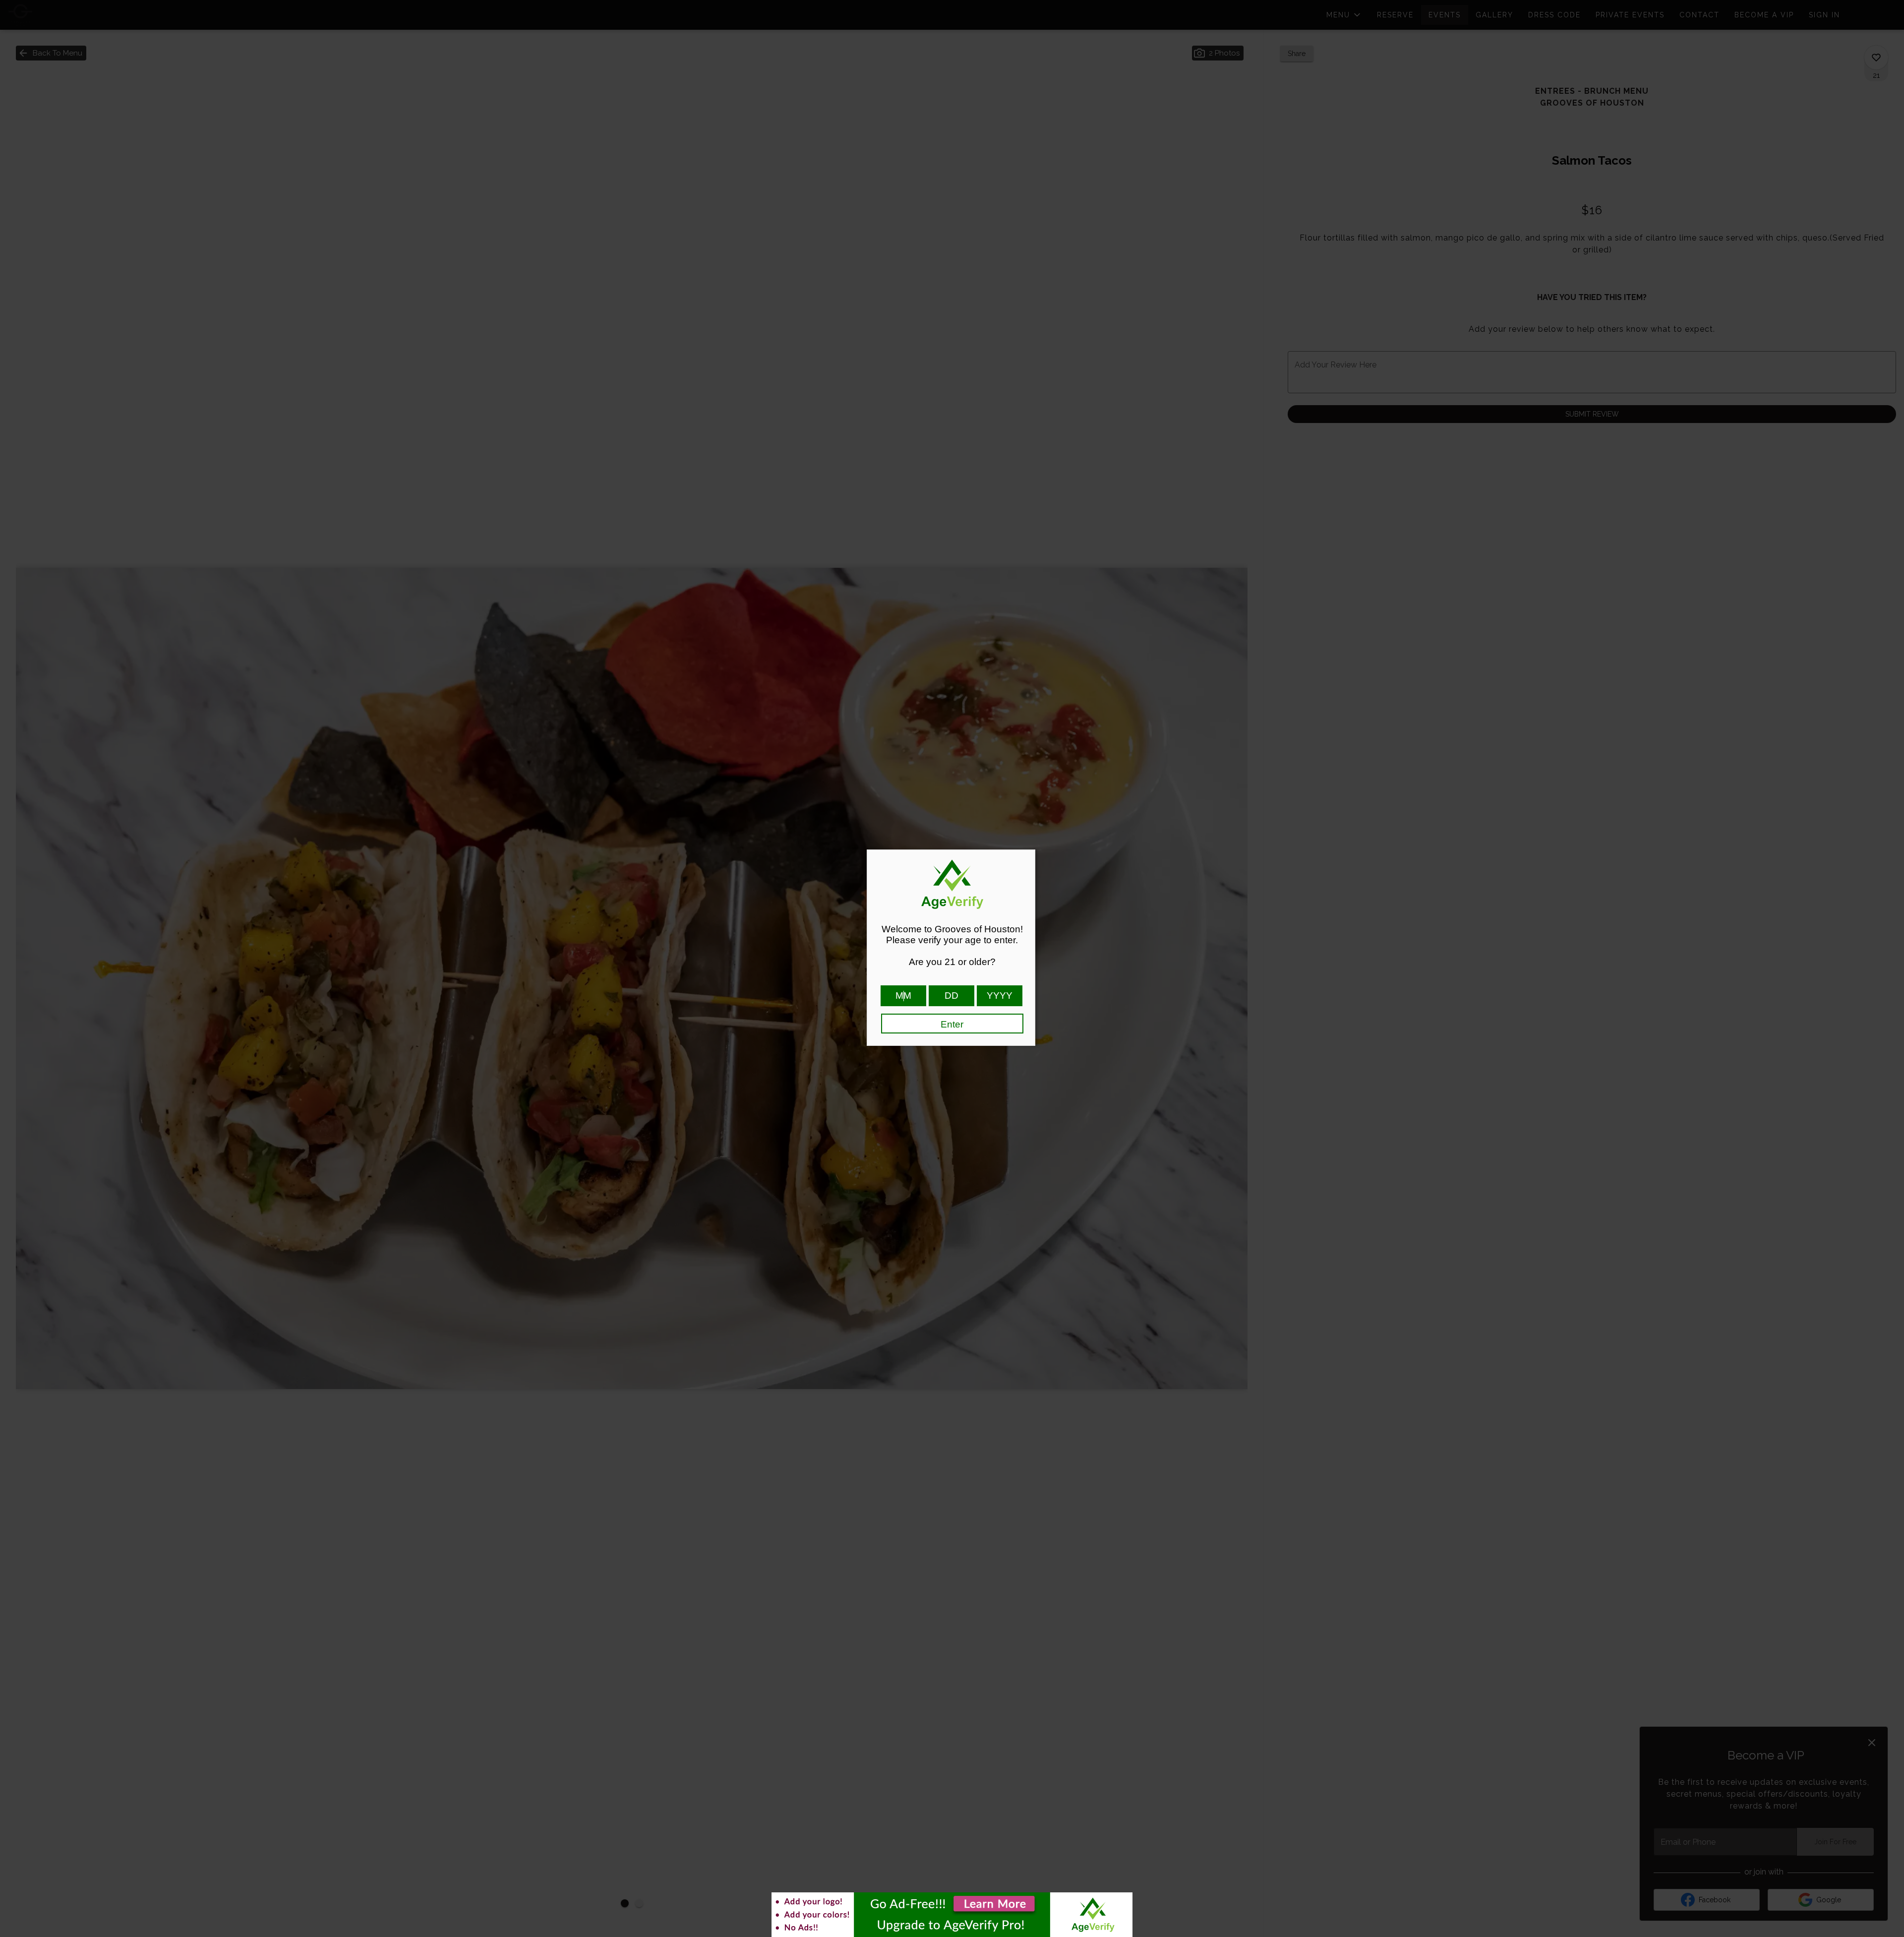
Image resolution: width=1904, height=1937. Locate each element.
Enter (952, 1024)
